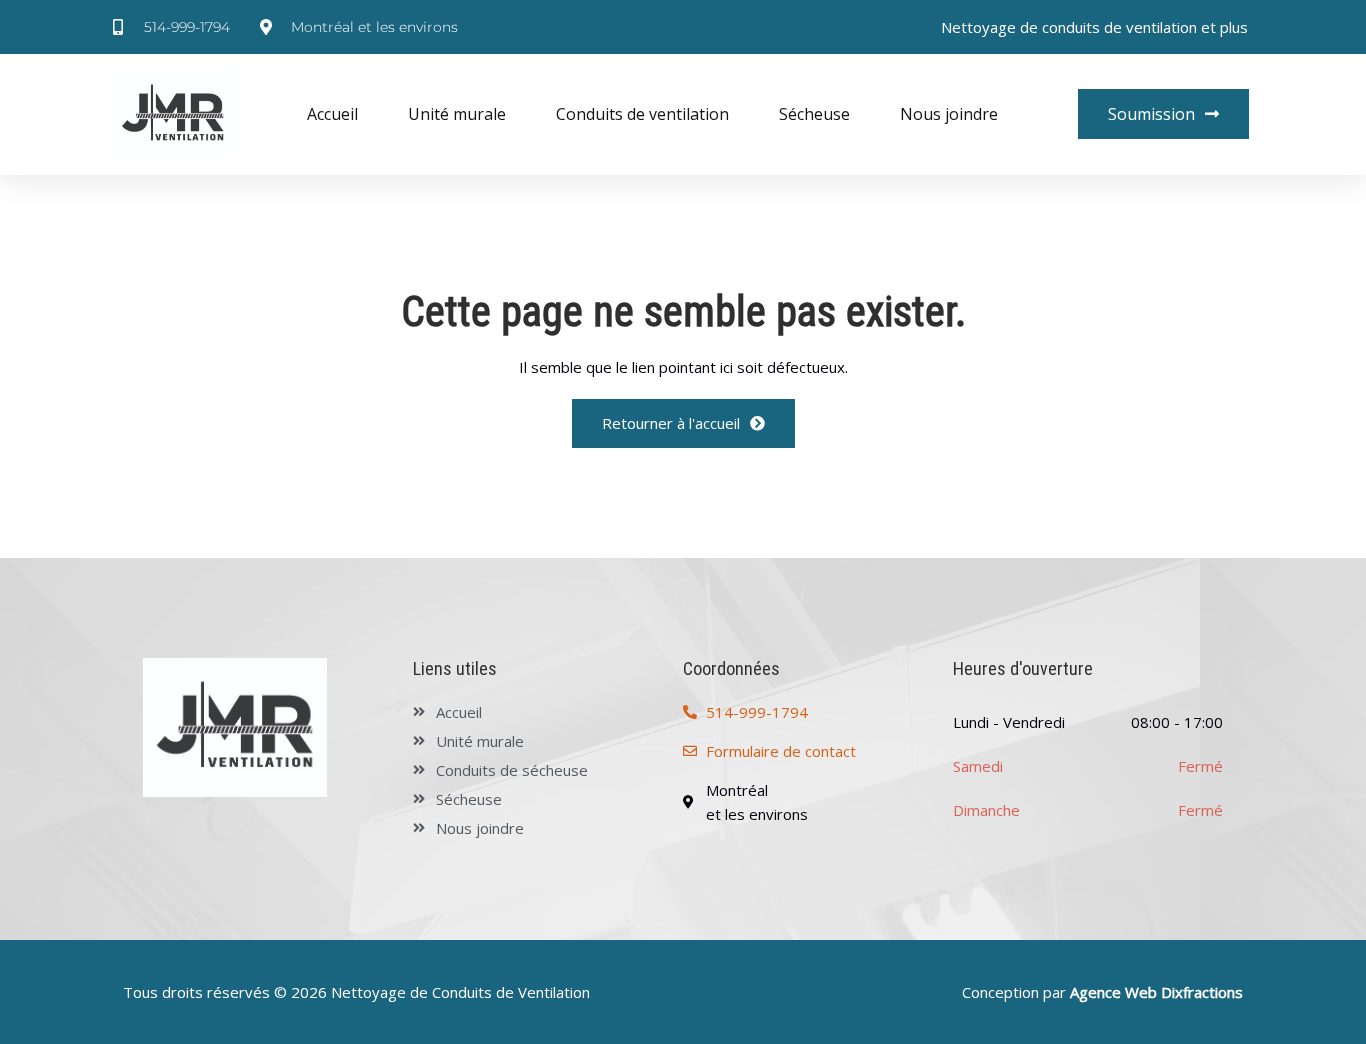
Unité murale (457, 114)
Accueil (332, 114)
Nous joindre (949, 114)
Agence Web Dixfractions (1156, 992)
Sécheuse (814, 114)
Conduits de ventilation (642, 114)
